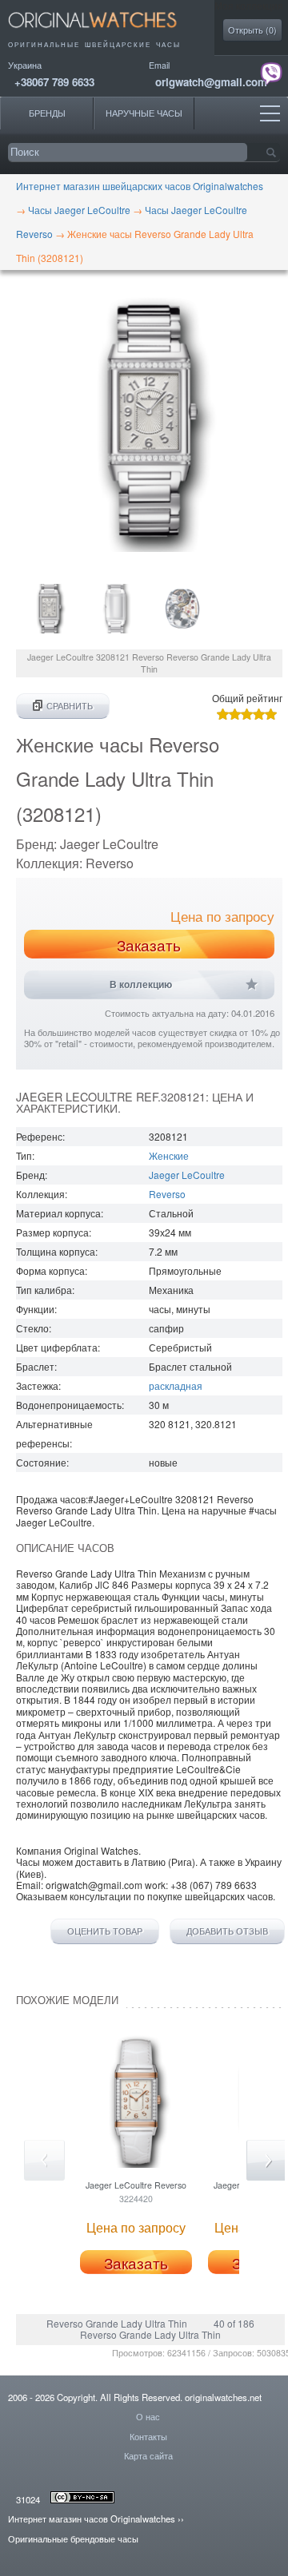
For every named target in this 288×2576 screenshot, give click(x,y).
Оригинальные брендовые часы (73, 2538)
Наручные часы (144, 113)
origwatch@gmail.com (211, 82)
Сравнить (70, 706)
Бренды (47, 113)
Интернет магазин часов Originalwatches (92, 2518)
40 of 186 (234, 2323)
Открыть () (252, 30)
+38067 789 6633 (54, 82)
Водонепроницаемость (69, 1405)
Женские (169, 1155)
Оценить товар (105, 1931)
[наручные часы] (106, 32)
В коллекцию (141, 985)
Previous (44, 2160)
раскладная (176, 1385)
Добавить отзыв (227, 1931)
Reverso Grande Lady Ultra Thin (117, 2323)
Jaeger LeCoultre (187, 1175)
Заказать (149, 945)
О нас (148, 2416)
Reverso (167, 1194)
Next (267, 2160)
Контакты (148, 2436)
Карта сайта (148, 2455)
